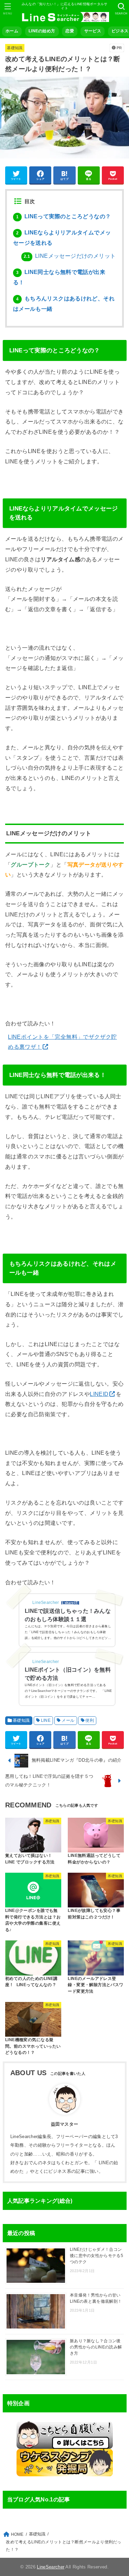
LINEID (99, 1394)
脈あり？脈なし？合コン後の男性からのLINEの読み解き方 (96, 2347)
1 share (68, 1603)
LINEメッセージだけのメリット (70, 256)
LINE (46, 1720)
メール (68, 1720)
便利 (90, 1720)
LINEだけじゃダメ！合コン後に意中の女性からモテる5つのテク (96, 2256)
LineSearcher (51, 2567)
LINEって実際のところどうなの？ (63, 216)
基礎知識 (15, 48)
